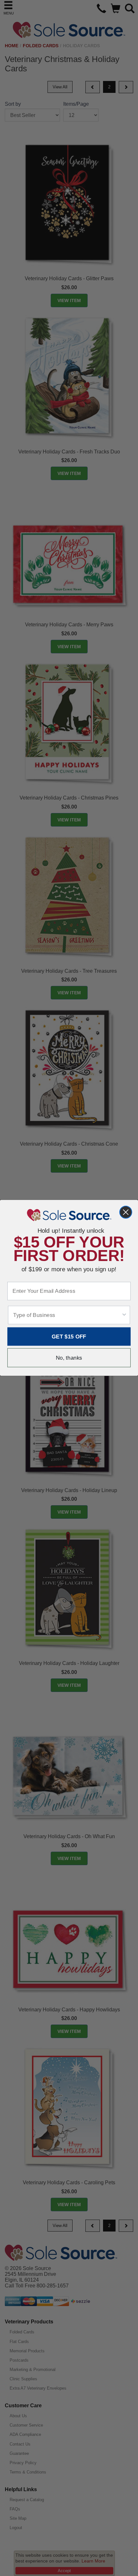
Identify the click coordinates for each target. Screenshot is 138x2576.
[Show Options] (124, 1315)
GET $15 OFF (69, 1337)
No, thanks (69, 1358)
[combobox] (67, 1315)
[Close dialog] (126, 1212)
